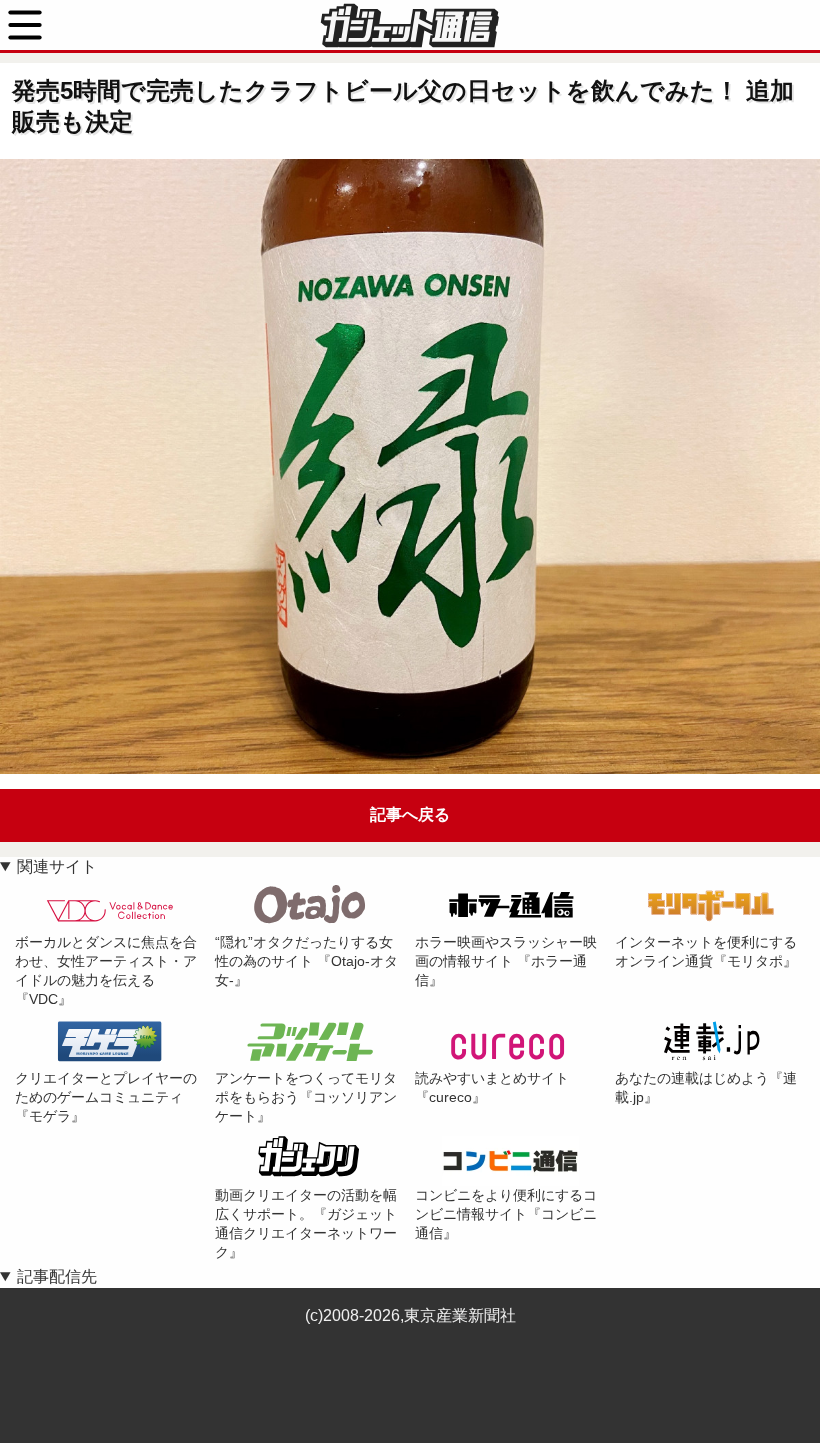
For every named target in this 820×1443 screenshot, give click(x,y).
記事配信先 (57, 1276)
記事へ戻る (410, 814)
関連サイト (57, 866)
